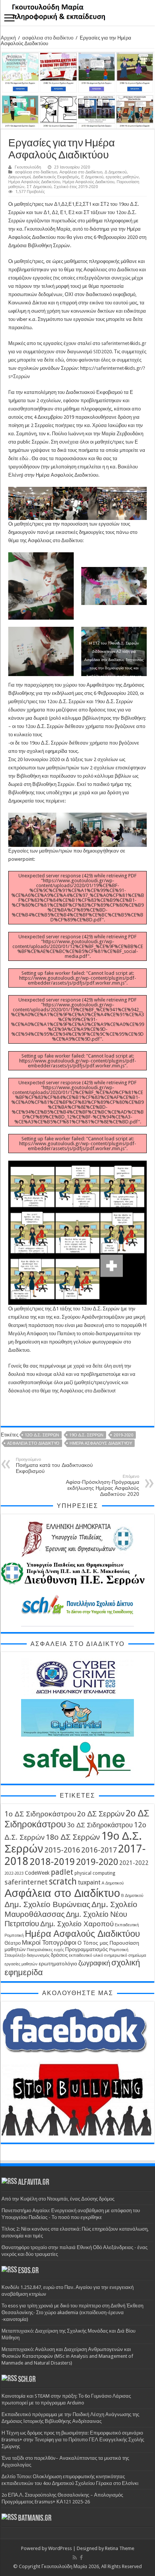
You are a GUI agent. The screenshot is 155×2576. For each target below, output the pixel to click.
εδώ (60, 360)
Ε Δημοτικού (92, 177)
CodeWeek (37, 1873)
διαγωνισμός (38, 1955)
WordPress (60, 2548)
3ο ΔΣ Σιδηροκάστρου (100, 1825)
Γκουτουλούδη (28, 167)
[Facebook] (81, 2558)
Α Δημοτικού (113, 1883)
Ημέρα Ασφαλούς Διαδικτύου (34, 182)
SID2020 (103, 352)
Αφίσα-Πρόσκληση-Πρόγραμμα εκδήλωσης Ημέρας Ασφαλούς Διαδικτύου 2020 (103, 1486)
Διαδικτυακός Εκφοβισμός (56, 177)
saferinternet (26, 1882)
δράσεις (59, 1955)
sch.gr (27, 2380)
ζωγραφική (94, 1963)
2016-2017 (99, 1850)
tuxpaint (89, 1882)
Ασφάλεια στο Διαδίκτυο (81, 172)
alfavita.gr (34, 2183)
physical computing (95, 1873)
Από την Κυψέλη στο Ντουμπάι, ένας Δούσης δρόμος (58, 2199)
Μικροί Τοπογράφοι (49, 1943)
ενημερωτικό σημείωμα (125, 1955)
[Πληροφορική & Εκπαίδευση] (77, 13)
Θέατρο (13, 1943)
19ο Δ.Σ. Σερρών (86, 1435)
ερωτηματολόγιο (58, 1964)
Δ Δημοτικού (116, 172)
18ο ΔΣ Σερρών (73, 1837)
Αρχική (8, 38)
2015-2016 (62, 1850)
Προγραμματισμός (87, 1949)
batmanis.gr (35, 2519)
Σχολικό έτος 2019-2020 (76, 187)
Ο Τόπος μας (93, 1943)
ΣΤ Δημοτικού (39, 187)
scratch (63, 1882)
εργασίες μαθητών (122, 177)
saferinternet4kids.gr (124, 343)
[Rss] (75, 2558)
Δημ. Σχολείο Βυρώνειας (47, 1904)
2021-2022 (134, 1863)
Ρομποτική (119, 1950)
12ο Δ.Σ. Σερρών (42, 1435)
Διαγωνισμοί (19, 177)
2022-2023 (14, 1873)
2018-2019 (52, 1862)
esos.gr (28, 2271)
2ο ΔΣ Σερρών (101, 1814)
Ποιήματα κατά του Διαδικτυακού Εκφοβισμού (54, 1466)
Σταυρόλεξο (15, 1955)
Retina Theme (120, 2548)
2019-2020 (123, 1435)
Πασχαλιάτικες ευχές (45, 1950)
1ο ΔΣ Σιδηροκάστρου (40, 1814)
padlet (62, 1872)
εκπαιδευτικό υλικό (86, 1955)
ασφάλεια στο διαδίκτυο (48, 38)
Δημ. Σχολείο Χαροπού (77, 1924)
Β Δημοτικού (132, 1896)
